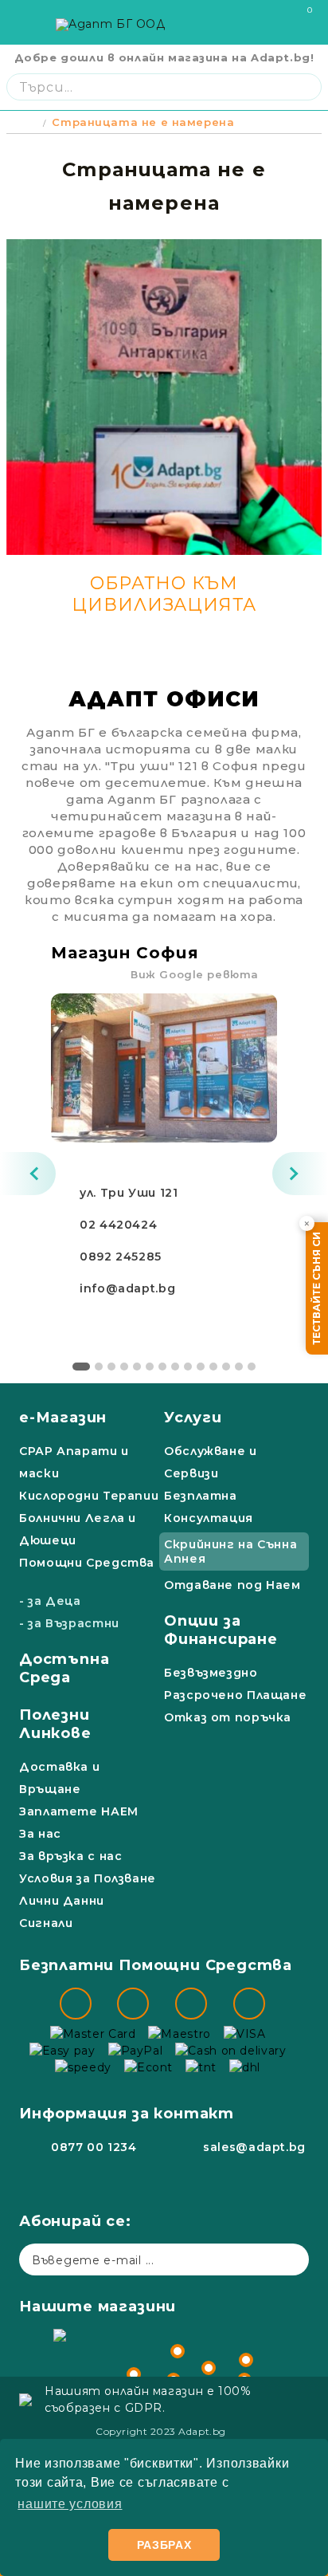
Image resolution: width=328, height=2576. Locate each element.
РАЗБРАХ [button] (164, 2545)
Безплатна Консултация (209, 1507)
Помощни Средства (87, 1563)
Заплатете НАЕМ (79, 1811)
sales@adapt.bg (254, 2147)
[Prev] (28, 1174)
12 (226, 1367)
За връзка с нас (70, 1856)
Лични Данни (62, 1901)
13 (239, 1367)
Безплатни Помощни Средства (156, 1965)
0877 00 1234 (94, 2147)
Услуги (193, 1418)
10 (201, 1367)
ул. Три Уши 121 (129, 1193)
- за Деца (50, 1601)
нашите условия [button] (70, 2504)
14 (252, 1367)
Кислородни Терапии (89, 1496)
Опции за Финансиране (221, 1630)
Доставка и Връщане (59, 1778)
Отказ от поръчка (228, 1717)
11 (213, 1367)
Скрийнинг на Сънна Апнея (230, 1551)
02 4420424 (118, 1225)
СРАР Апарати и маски (74, 1462)
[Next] (300, 1174)
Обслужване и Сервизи (211, 1462)
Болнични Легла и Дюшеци (78, 1529)
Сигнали (46, 1923)
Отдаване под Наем (232, 1585)
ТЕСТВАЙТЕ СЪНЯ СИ (316, 1288)
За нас (40, 1834)
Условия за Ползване (88, 1878)
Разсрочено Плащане (235, 1695)
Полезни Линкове (55, 1724)
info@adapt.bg (127, 1288)
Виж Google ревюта (195, 974)
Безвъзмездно (211, 1673)
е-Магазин (63, 1418)
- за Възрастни (69, 1623)
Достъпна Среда (64, 1668)
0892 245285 (121, 1257)
